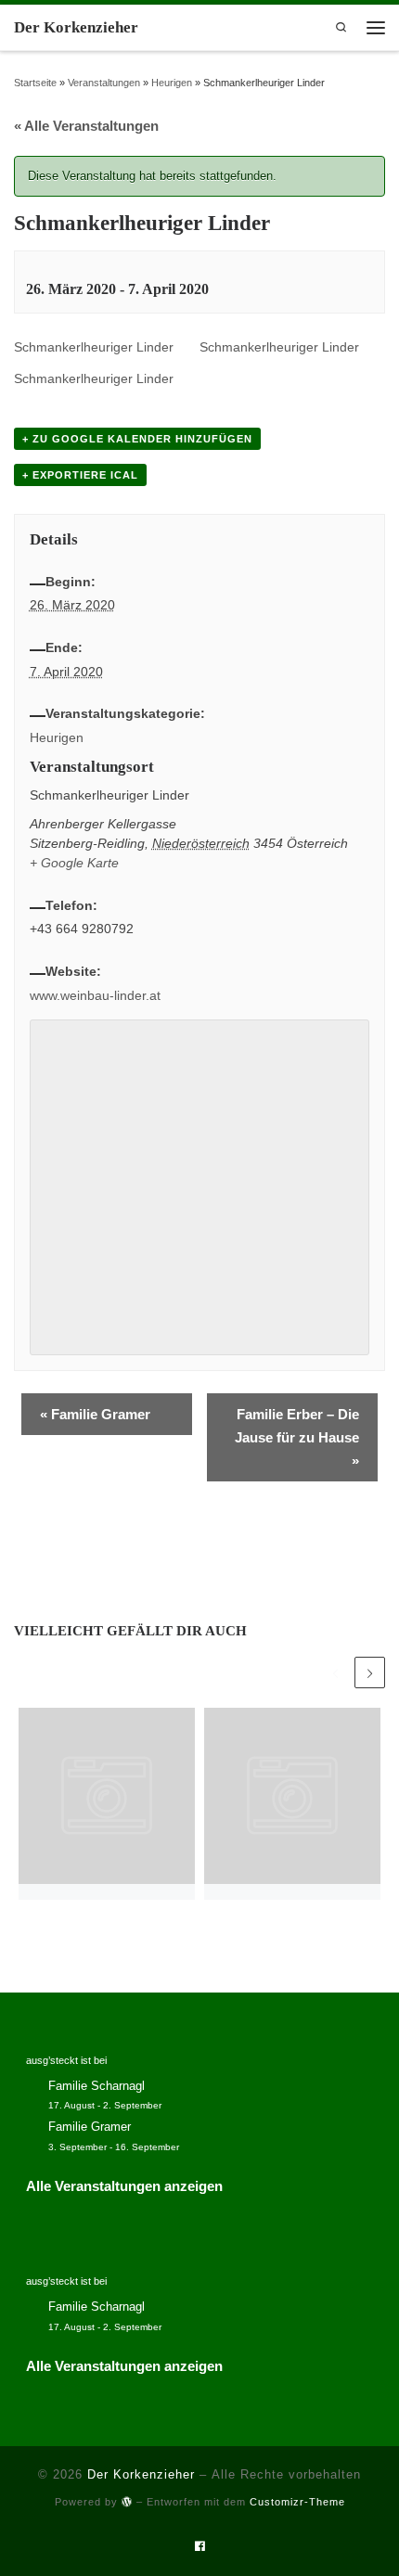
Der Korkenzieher (141, 2474)
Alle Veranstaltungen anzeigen (124, 2186)
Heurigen (172, 83)
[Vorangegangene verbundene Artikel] (336, 1672)
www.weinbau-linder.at (95, 995)
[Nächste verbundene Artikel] (370, 1672)
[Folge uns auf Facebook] (200, 2547)
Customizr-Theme (297, 2502)
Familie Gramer (95, 1414)
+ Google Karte (74, 863)
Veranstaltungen (104, 83)
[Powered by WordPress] (127, 2501)
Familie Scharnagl (97, 2086)
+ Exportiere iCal (80, 475)
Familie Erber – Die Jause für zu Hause (297, 1437)
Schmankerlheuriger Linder (94, 347)
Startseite (35, 83)
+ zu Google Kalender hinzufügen (137, 439)
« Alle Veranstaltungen (86, 126)
